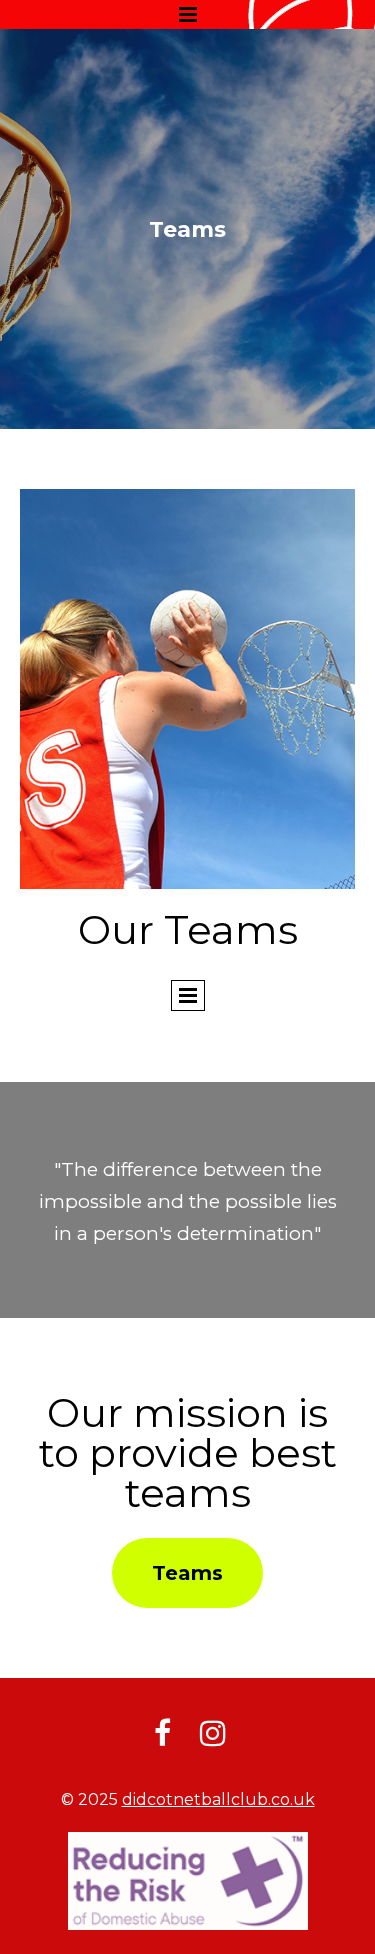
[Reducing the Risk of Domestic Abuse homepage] (188, 1881)
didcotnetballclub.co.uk (218, 1799)
